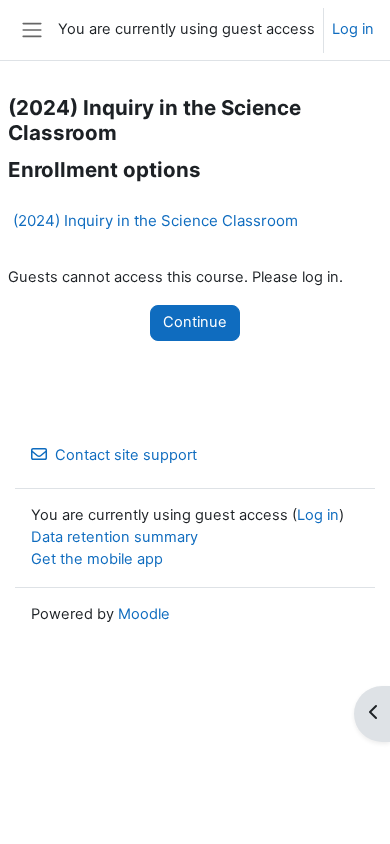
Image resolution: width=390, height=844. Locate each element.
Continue (195, 322)
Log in (353, 29)
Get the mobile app (97, 559)
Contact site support (126, 455)
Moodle (144, 614)
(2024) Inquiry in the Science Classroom (155, 220)
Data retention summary (114, 537)
